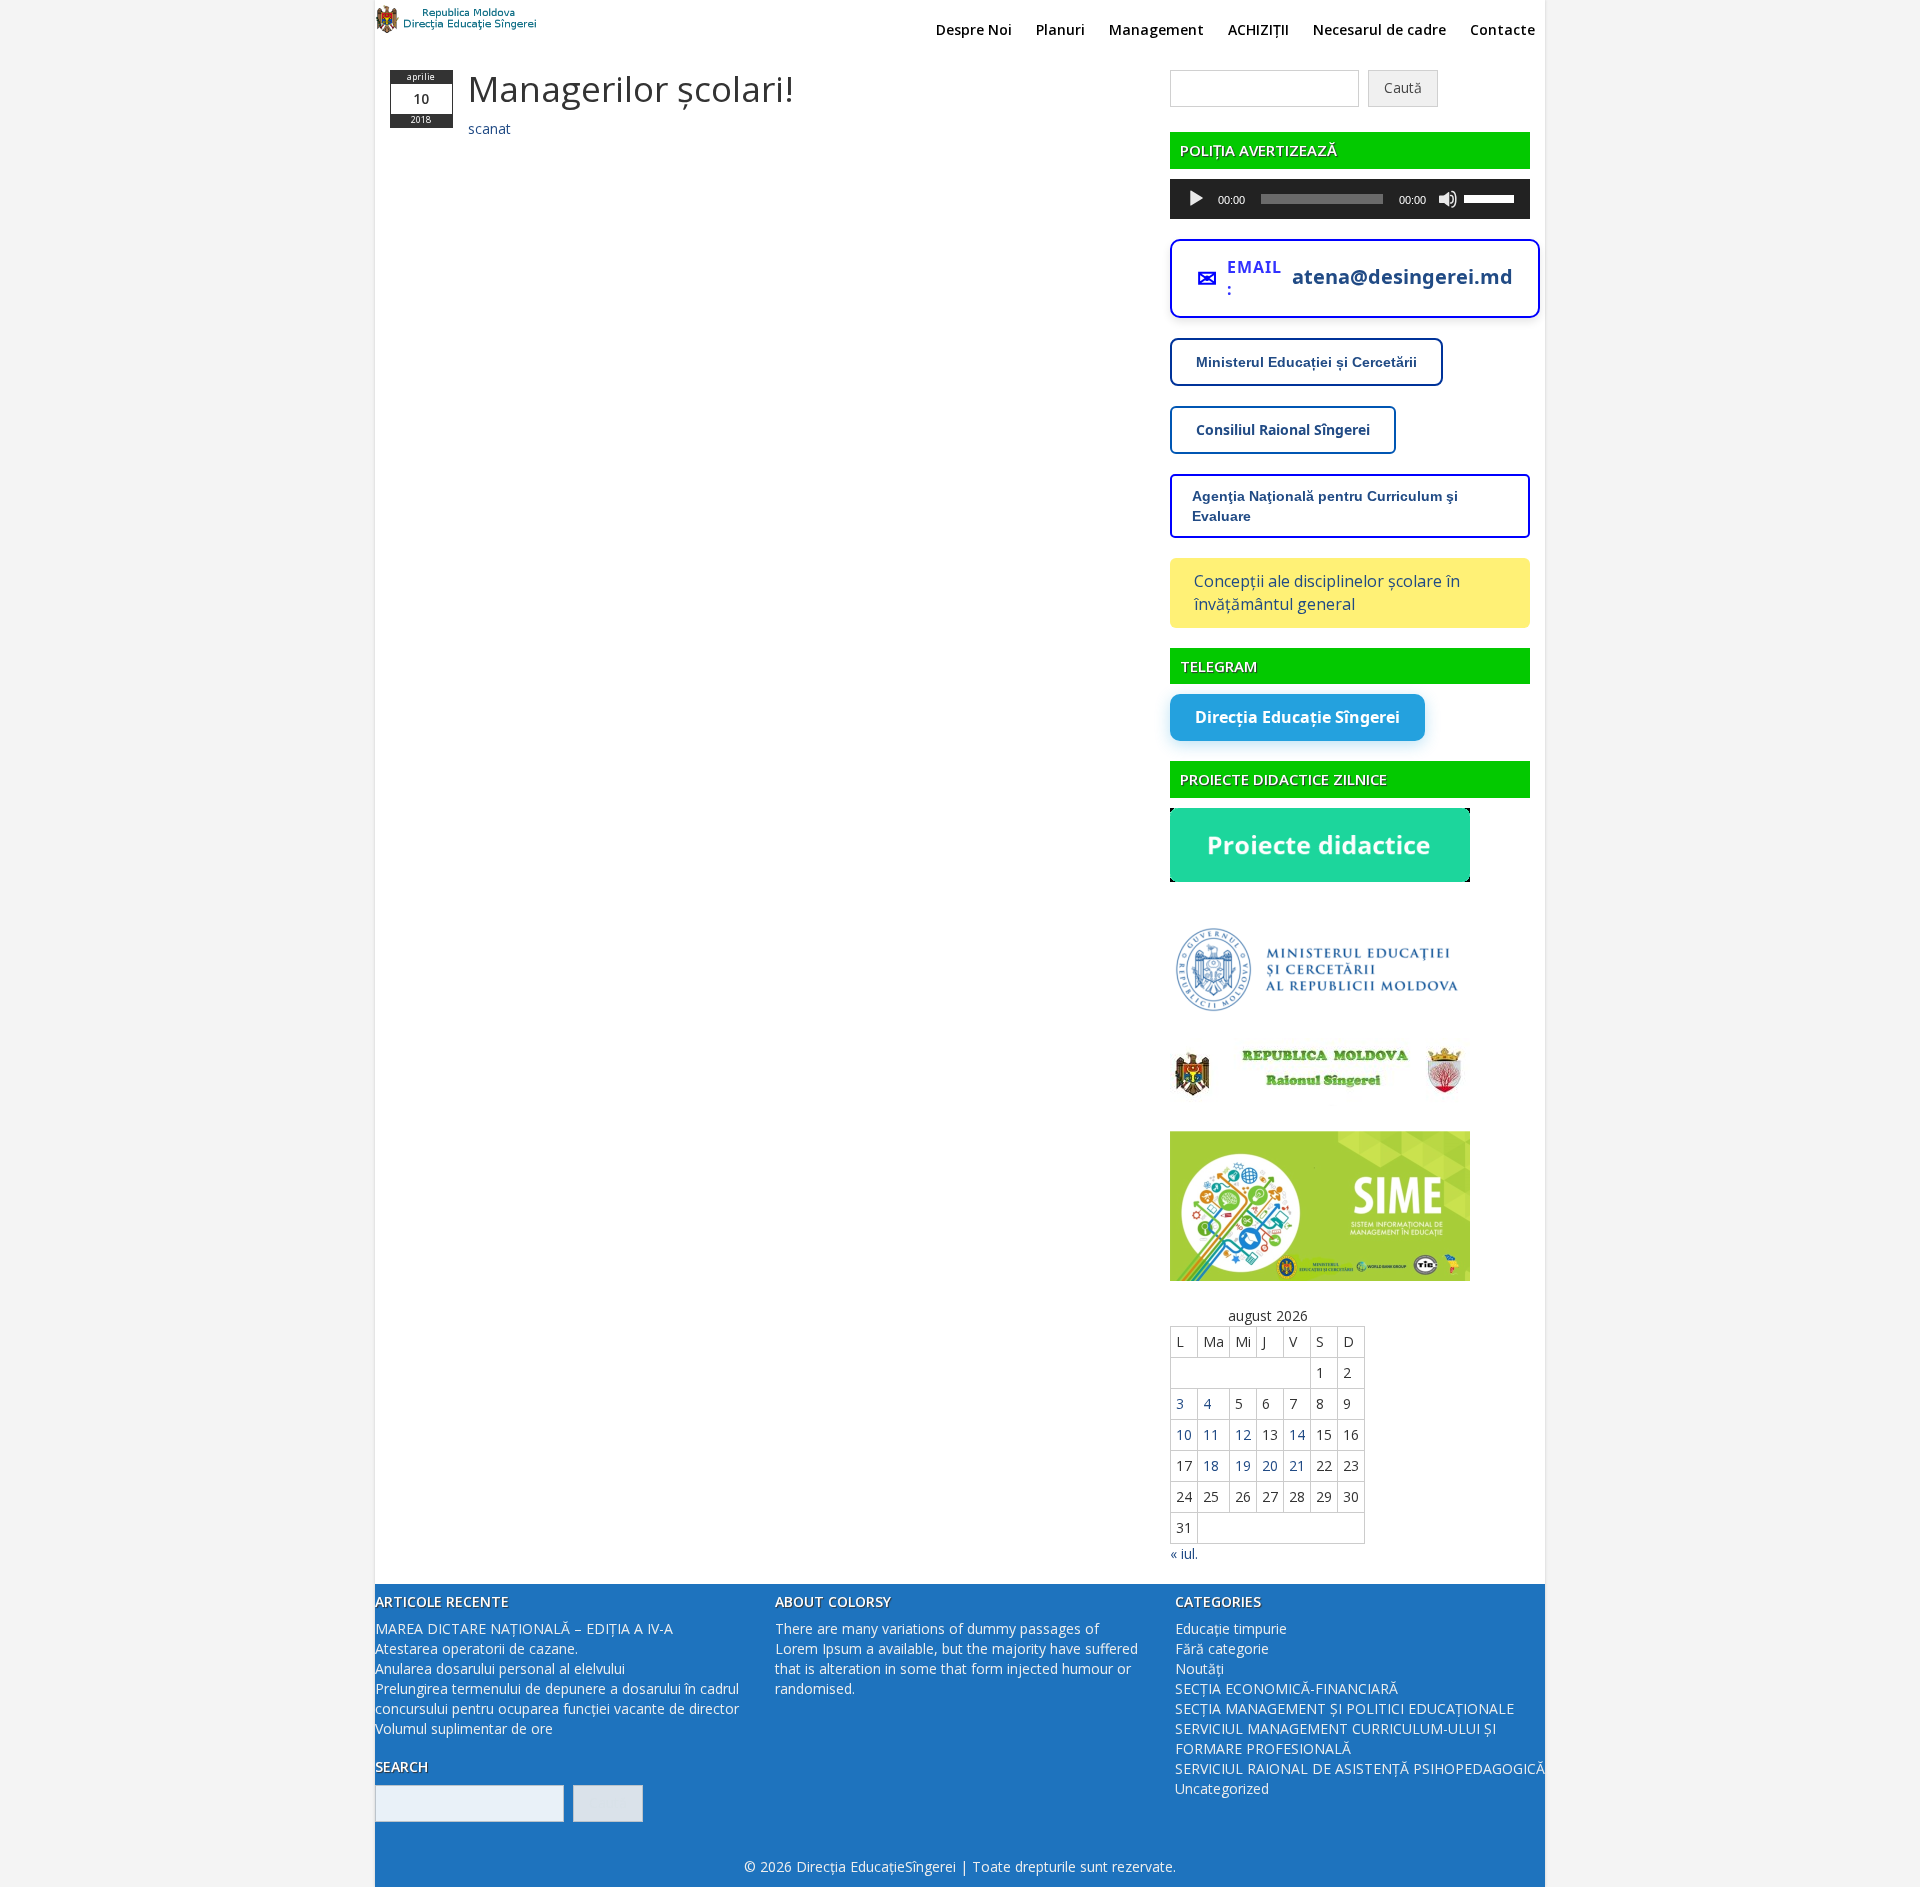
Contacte (1502, 29)
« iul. (1184, 1553)
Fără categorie (1222, 1648)
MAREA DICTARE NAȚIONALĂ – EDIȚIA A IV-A (524, 1628)
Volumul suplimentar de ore (464, 1728)
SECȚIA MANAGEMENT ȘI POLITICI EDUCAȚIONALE (1344, 1708)
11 (1211, 1434)
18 (1211, 1465)
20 (1270, 1465)
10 (1184, 1434)
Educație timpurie (1231, 1628)
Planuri (1060, 29)
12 (1243, 1434)
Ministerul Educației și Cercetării (1306, 362)
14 (1297, 1434)
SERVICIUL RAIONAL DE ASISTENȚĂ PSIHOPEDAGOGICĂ (1360, 1768)
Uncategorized (1222, 1788)
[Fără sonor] (1448, 199)
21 (1297, 1465)
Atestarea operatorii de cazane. (476, 1648)
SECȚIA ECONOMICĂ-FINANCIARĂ (1286, 1688)
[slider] (1492, 197)
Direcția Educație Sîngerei (1297, 717)
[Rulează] (1196, 199)
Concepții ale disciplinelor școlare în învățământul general (1327, 592)
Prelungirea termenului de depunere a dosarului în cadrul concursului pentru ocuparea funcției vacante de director (557, 1698)
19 (1243, 1465)
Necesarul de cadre (1379, 29)
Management (1156, 29)
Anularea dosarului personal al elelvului (500, 1668)
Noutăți (1199, 1668)
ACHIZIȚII (1258, 29)
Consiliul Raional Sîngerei (1283, 429)
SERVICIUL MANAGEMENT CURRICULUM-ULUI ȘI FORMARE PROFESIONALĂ (1335, 1738)
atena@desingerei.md (1402, 276)
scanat (489, 128)
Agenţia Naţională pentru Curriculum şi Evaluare (1325, 506)
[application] (1350, 199)
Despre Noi (974, 29)
